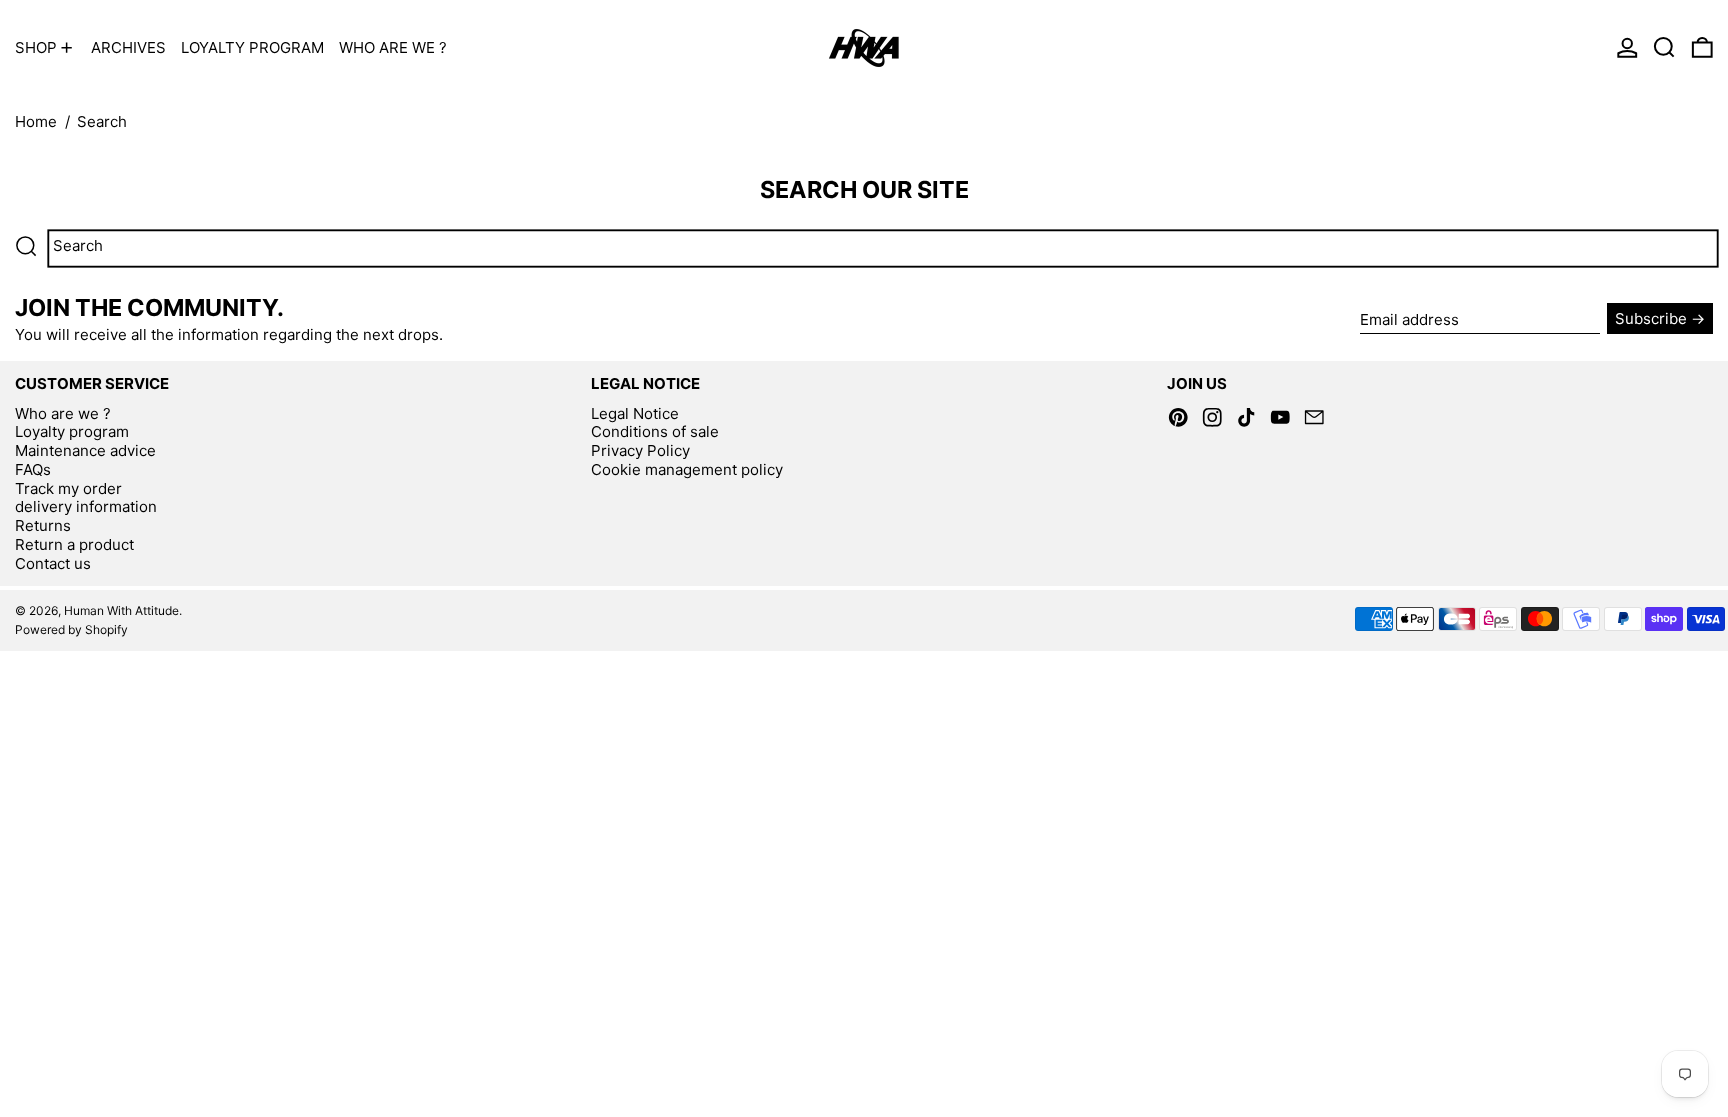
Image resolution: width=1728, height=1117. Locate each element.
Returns (43, 525)
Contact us (53, 563)
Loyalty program (72, 431)
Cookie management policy (687, 469)
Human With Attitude (121, 610)
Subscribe (1651, 318)
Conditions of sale (655, 431)
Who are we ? (63, 413)
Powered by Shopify (71, 629)
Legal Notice (635, 413)
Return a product (74, 544)
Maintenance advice (85, 450)
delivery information (86, 506)
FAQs (33, 469)
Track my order (68, 488)
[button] (1664, 47)
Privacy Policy (640, 450)
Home (36, 121)
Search (102, 121)
